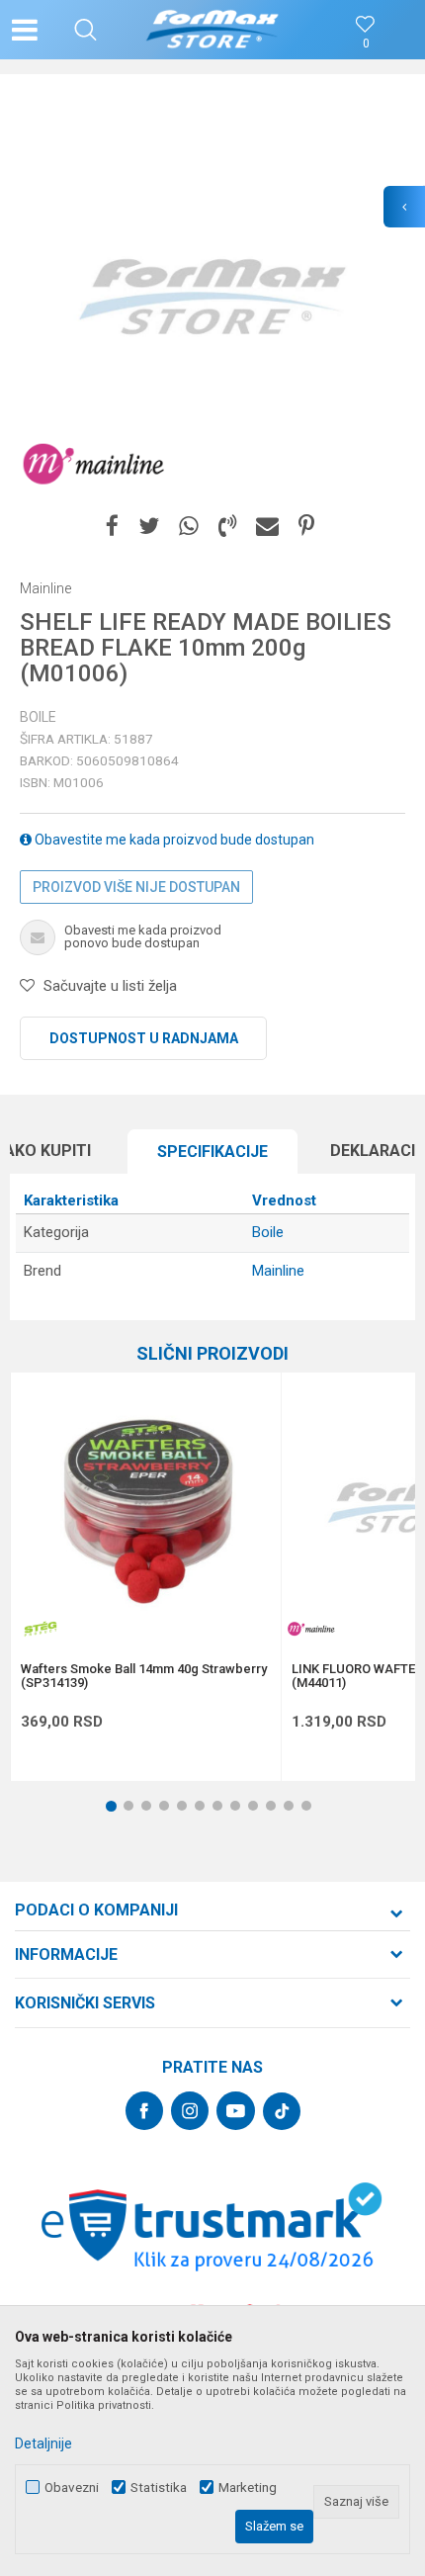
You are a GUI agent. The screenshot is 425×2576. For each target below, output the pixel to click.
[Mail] (267, 527)
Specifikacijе (212, 1152)
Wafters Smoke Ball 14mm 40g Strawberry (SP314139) (144, 1676)
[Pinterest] (306, 527)
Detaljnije (43, 2443)
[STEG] (41, 1629)
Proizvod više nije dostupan (136, 887)
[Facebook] (112, 527)
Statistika (159, 2487)
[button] (85, 30)
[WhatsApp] (189, 527)
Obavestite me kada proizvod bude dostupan (173, 840)
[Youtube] (236, 2111)
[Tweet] (149, 527)
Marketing (248, 2487)
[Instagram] (190, 2111)
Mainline (278, 1271)
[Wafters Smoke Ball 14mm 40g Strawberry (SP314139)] (146, 1508)
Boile (38, 717)
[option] (212, 297)
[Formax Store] (213, 30)
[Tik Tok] (282, 2111)
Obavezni (72, 2487)
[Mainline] (94, 465)
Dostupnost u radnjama (144, 1038)
